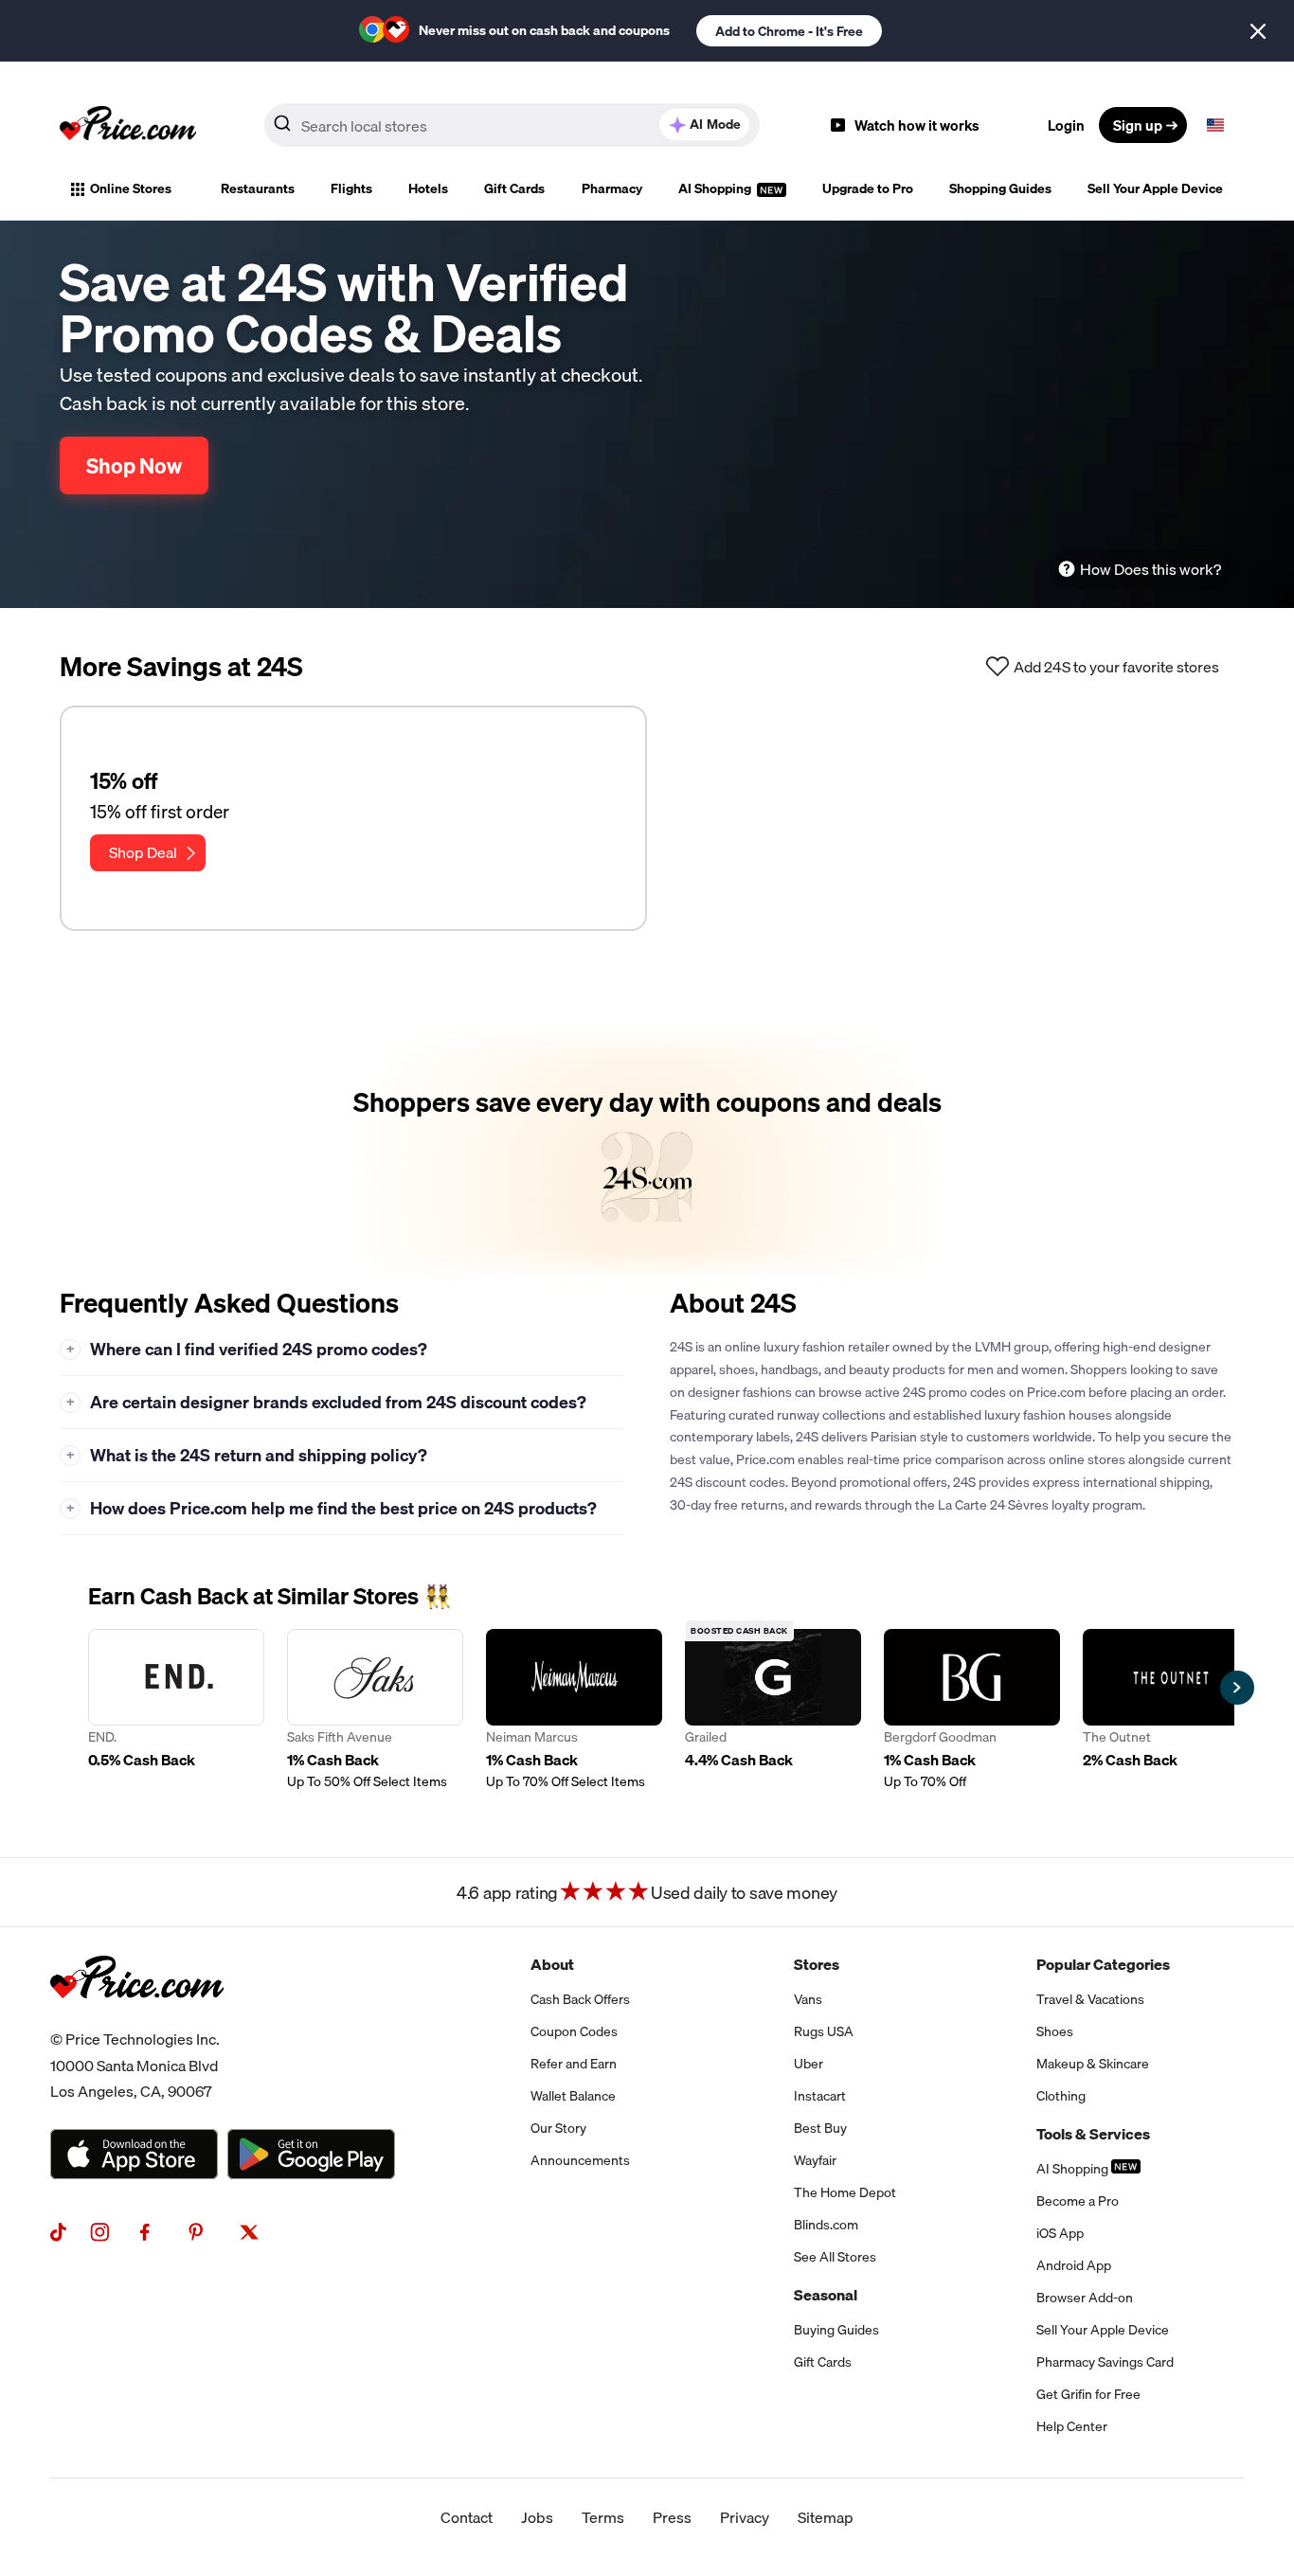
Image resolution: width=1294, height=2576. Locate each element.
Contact (467, 2517)
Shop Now (134, 465)
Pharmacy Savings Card (1105, 2362)
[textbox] (1215, 125)
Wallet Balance (573, 2096)
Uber (809, 2064)
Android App (1074, 2265)
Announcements (580, 2160)
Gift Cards (514, 188)
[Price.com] (137, 2019)
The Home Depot (845, 2192)
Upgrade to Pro (868, 188)
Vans (808, 1999)
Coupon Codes (574, 2031)
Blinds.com (826, 2225)
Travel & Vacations (1090, 1999)
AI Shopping (716, 188)
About (552, 1964)
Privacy (745, 2517)
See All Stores (835, 2257)
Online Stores (131, 188)
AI (715, 124)
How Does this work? (1150, 569)
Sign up (1138, 125)
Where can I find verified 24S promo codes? (247, 1349)
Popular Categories (1103, 1964)
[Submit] (282, 129)
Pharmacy (612, 188)
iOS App (1060, 2233)
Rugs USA (824, 2031)
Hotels (428, 188)
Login (1066, 125)
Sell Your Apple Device (1155, 188)
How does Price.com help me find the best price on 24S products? (332, 1508)
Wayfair (815, 2160)
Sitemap (826, 2517)
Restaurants (258, 188)
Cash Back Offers (580, 1999)
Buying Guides (836, 2330)
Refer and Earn (574, 2064)
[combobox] (512, 125)
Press (672, 2517)
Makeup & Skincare (1093, 2064)
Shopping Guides (1000, 188)
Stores (817, 1964)
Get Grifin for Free (1088, 2394)
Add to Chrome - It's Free (789, 31)
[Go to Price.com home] (128, 125)
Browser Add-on (1085, 2298)
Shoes (1055, 2031)
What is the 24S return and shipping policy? (247, 1455)
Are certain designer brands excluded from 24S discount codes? (327, 1402)
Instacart (820, 2096)
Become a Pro (1078, 2201)
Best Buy (820, 2128)
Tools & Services (1093, 2134)
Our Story (558, 2128)
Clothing (1061, 2096)
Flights (351, 188)
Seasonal (826, 2295)
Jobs (537, 2517)
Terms (603, 2517)
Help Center (1072, 2426)
